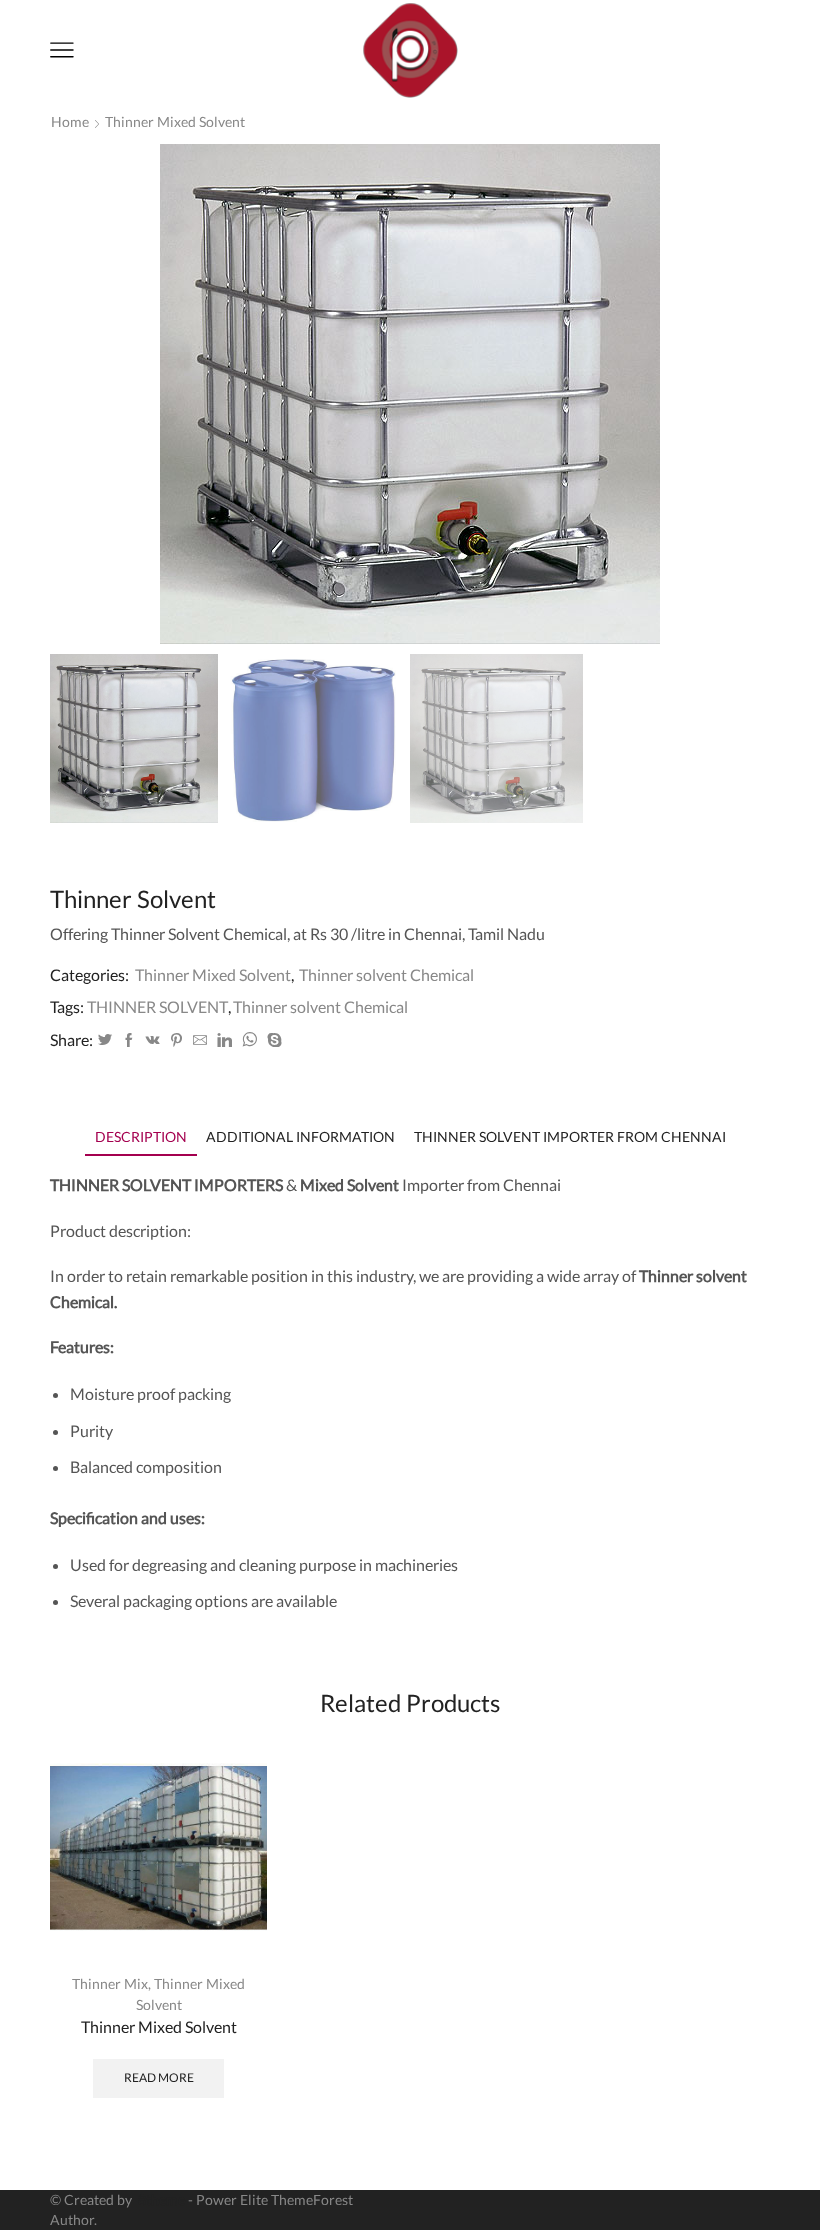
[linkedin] (224, 1040)
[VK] (153, 1040)
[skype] (272, 1040)
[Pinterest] (176, 1040)
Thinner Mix (110, 1983)
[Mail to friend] (200, 1040)
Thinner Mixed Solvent (175, 121)
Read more (159, 2077)
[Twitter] (105, 1040)
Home (70, 121)
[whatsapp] (249, 1040)
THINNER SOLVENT (157, 1006)
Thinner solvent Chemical (386, 974)
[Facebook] (129, 1040)
